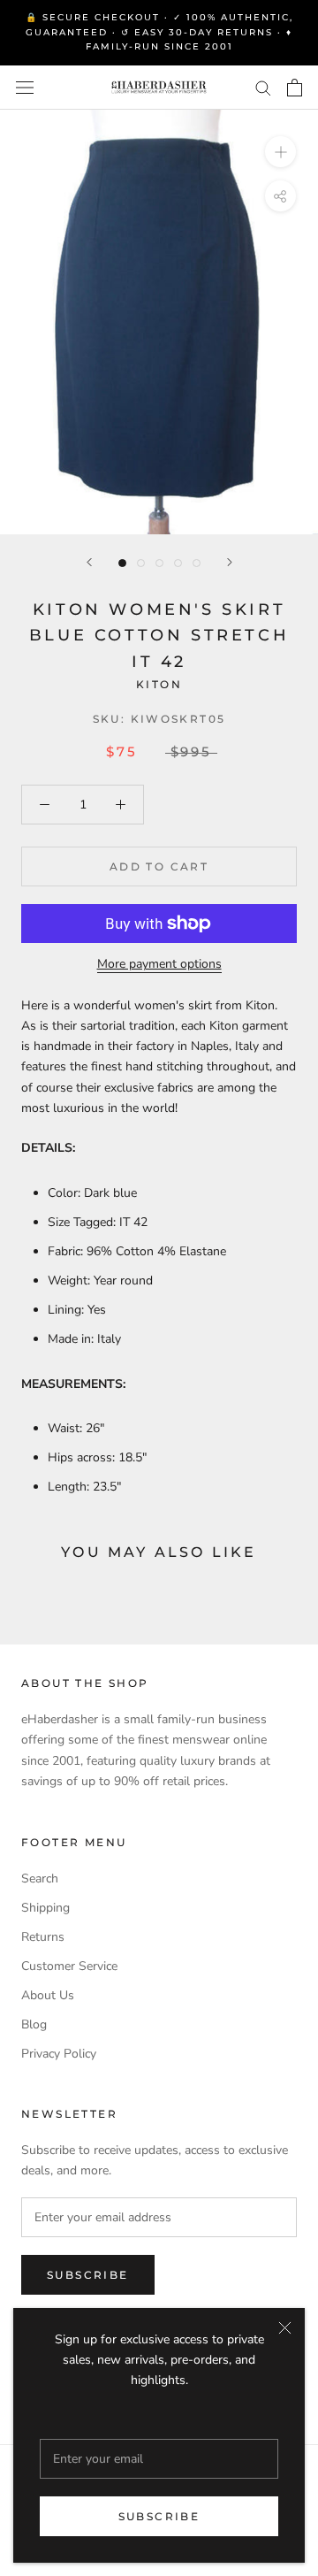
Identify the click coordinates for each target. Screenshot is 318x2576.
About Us (48, 1995)
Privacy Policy (59, 2054)
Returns (43, 1937)
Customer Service (69, 1966)
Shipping (45, 1908)
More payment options (159, 964)
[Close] (285, 2328)
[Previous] (89, 562)
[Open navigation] (25, 87)
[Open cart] (295, 88)
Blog (34, 2024)
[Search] (263, 87)
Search (40, 1878)
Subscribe (159, 2516)
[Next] (230, 562)
